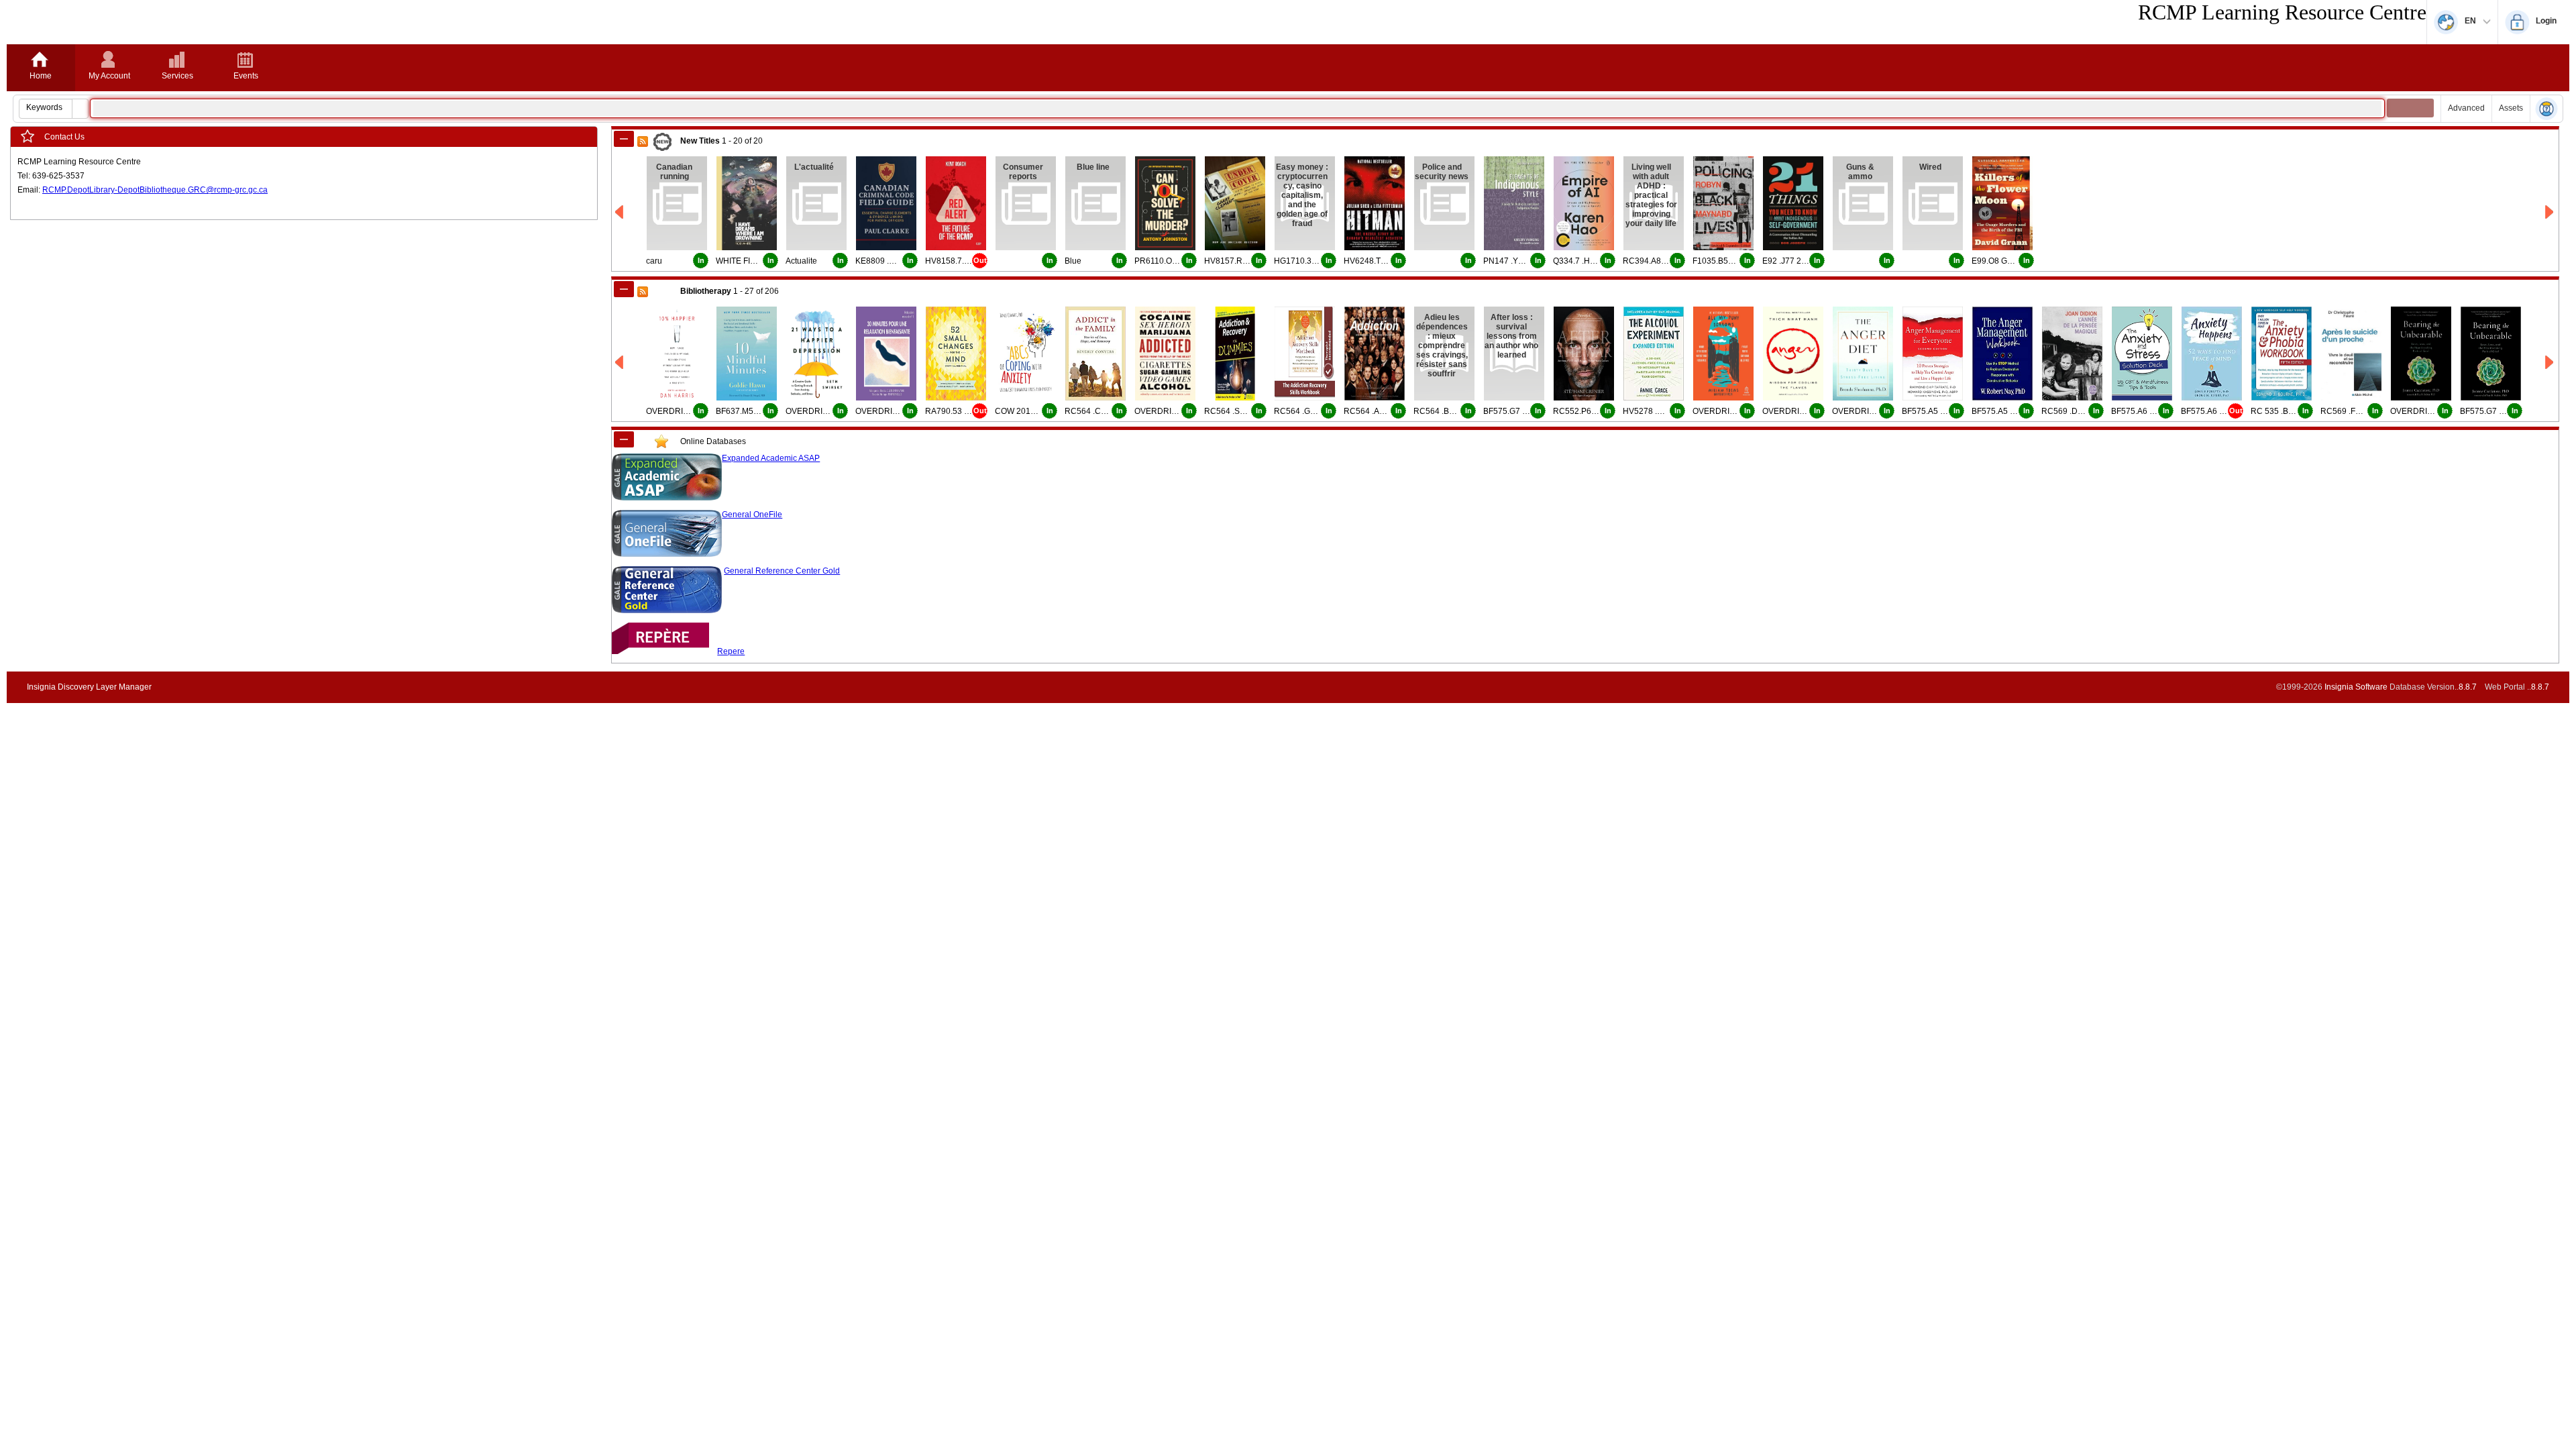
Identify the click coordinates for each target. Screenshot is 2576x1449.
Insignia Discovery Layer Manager (89, 687)
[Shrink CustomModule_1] (624, 439)
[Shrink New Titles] (624, 139)
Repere (731, 651)
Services (177, 76)
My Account (109, 76)
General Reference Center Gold (782, 571)
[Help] (2546, 110)
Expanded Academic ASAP (771, 458)
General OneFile (752, 515)
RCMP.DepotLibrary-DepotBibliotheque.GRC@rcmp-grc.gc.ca (155, 190)
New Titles (700, 141)
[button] (80, 109)
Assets (2511, 108)
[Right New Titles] (2550, 212)
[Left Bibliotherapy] (620, 363)
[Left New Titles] (620, 212)
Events (246, 76)
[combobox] (46, 107)
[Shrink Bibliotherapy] (624, 289)
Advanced (2466, 108)
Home (41, 76)
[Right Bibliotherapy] (2550, 363)
